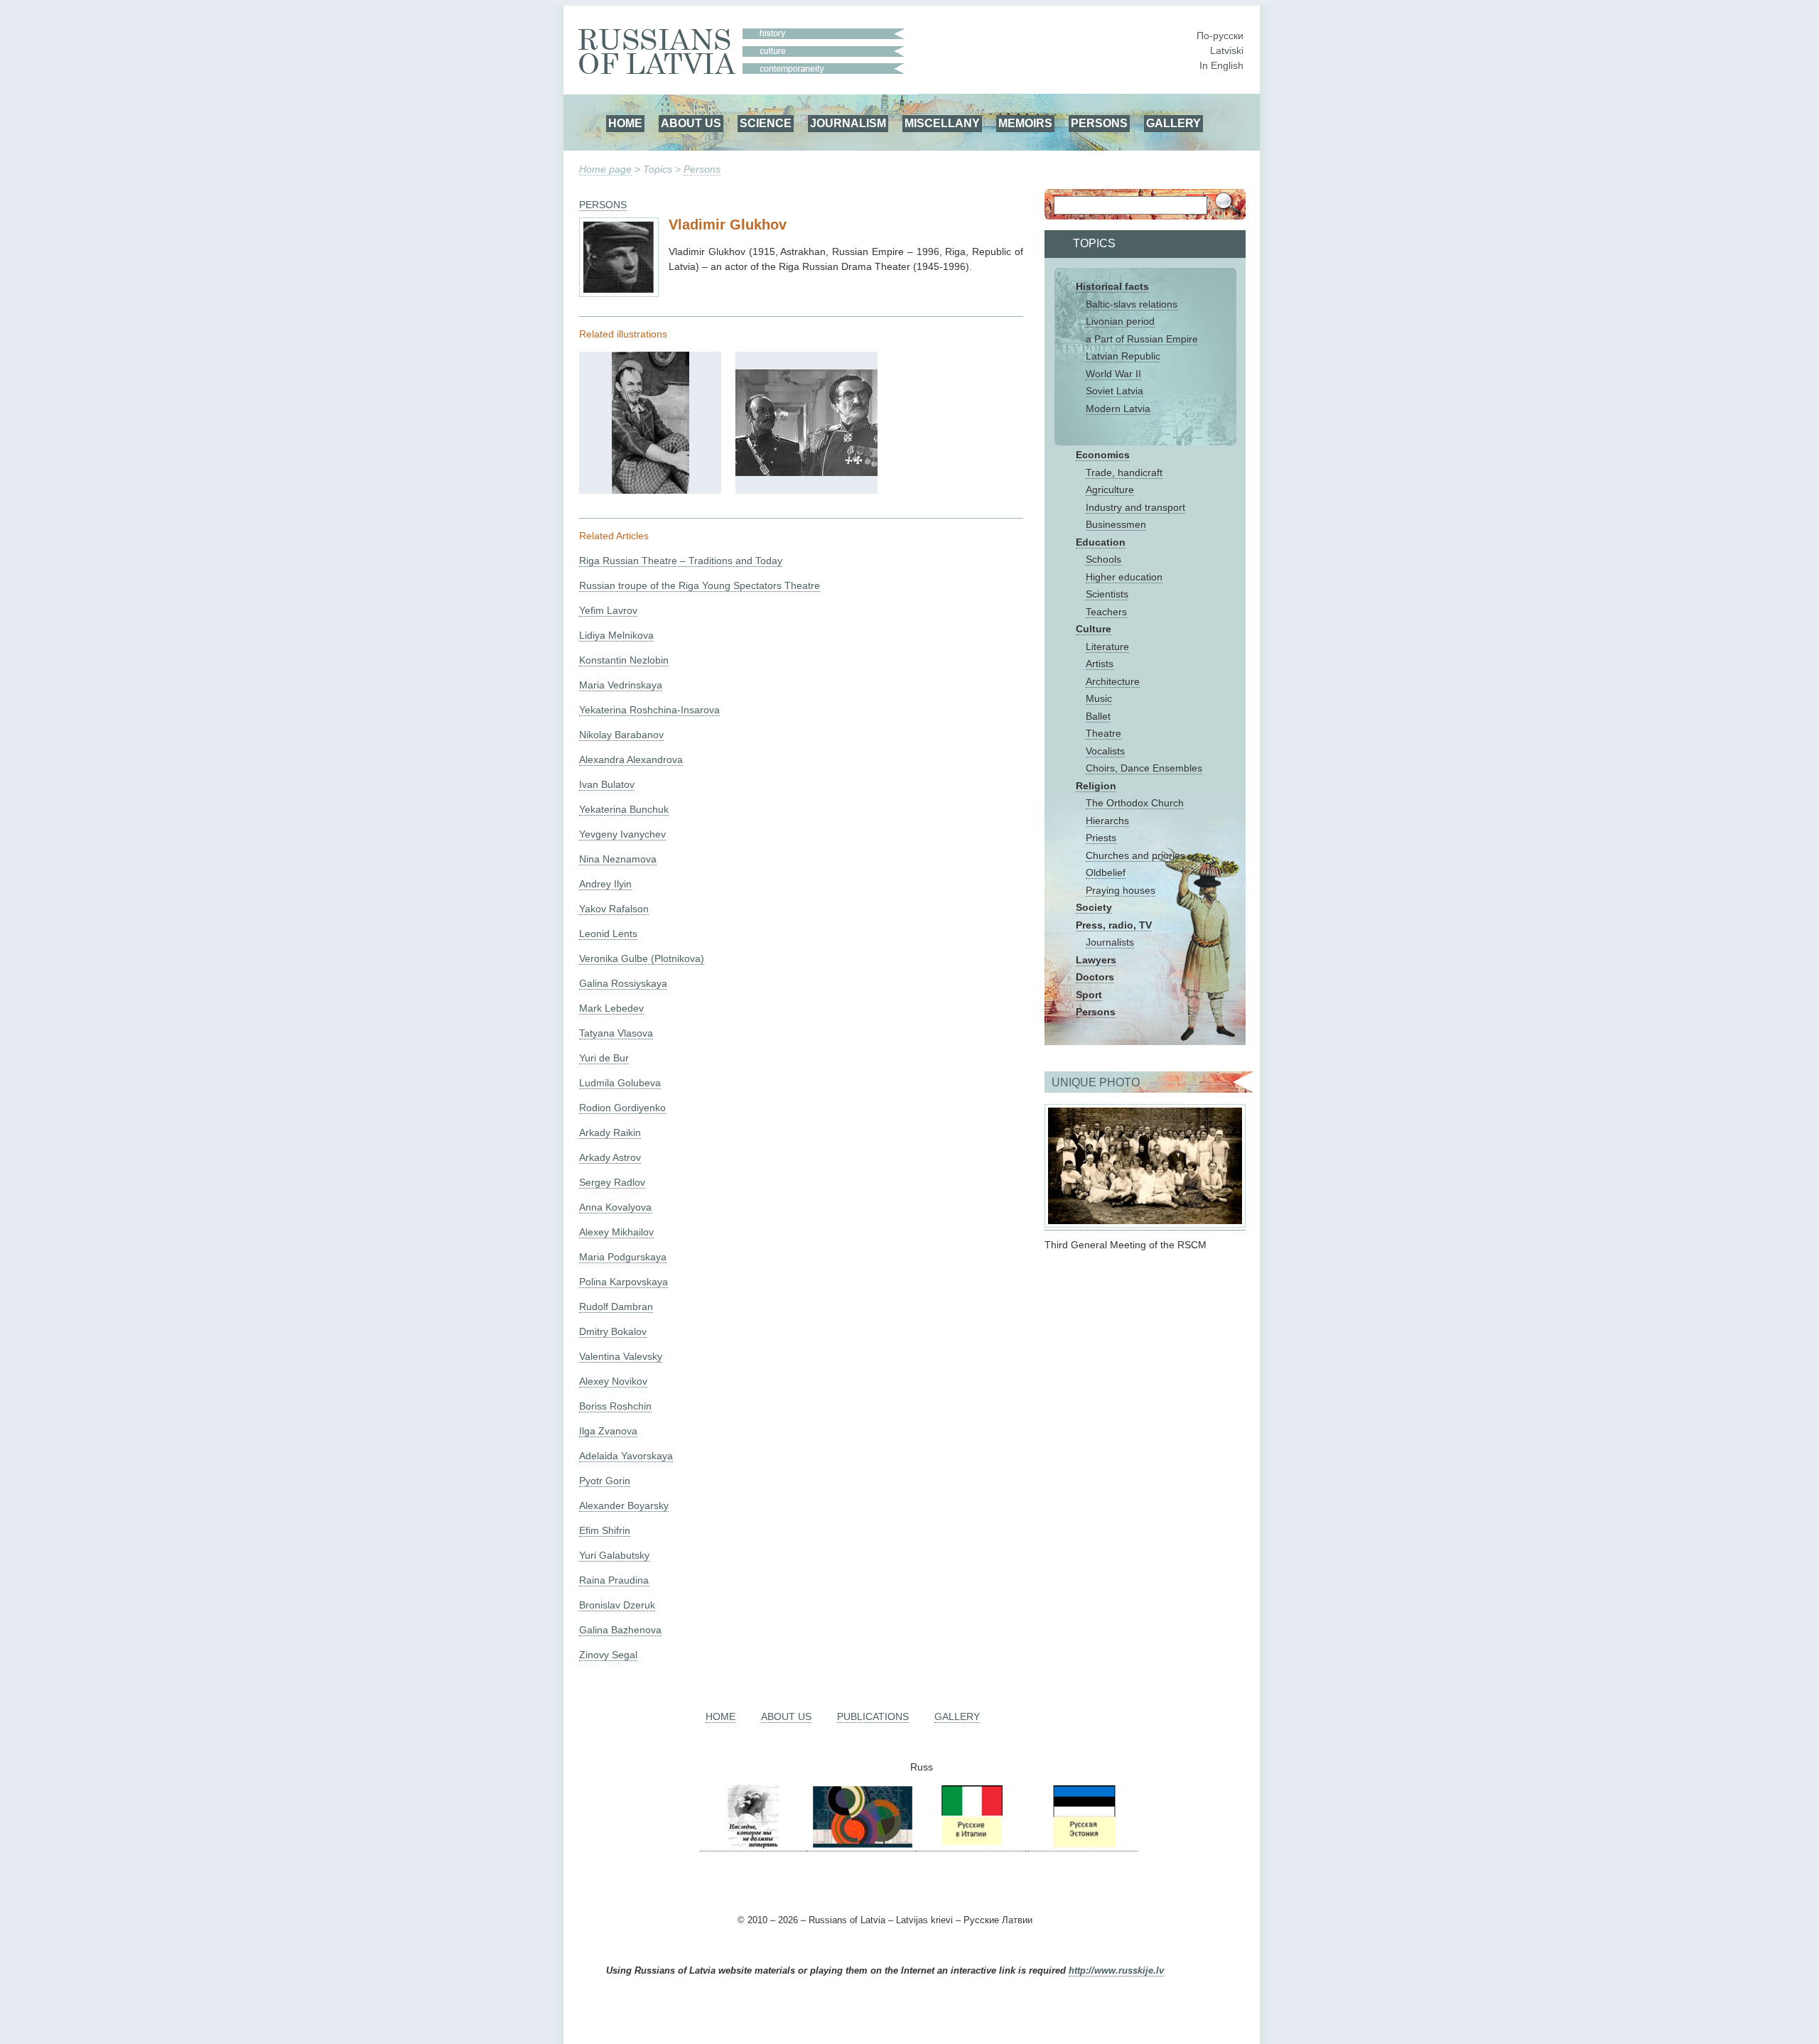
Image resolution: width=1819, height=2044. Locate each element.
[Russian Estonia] (1083, 1845)
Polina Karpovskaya (624, 1282)
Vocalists (1105, 751)
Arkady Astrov (610, 1157)
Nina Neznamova (618, 859)
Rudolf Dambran (616, 1307)
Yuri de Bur (604, 1058)
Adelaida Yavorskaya (626, 1456)
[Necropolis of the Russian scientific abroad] (753, 1845)
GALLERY (1173, 123)
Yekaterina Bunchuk (624, 809)
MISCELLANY (942, 123)
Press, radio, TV (1114, 925)
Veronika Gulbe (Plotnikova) (642, 958)
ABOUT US (691, 123)
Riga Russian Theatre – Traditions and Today (681, 561)
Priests (1101, 838)
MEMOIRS (1025, 123)
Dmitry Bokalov (613, 1331)
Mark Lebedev (611, 1008)
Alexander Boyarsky (624, 1505)
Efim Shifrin (605, 1530)
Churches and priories (1135, 855)
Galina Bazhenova (620, 1630)
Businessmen (1116, 524)
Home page (605, 169)
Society (1094, 907)
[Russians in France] (1027, 1845)
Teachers (1106, 612)
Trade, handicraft (1124, 472)
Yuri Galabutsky (614, 1555)
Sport (1089, 995)
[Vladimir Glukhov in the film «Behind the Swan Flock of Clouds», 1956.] (806, 472)
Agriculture (1110, 490)
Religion (1096, 786)
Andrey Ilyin (605, 884)
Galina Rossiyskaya (623, 983)
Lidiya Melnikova (616, 635)
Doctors (1095, 977)
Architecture (1113, 681)
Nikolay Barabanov (621, 735)
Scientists (1107, 594)
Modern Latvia (1118, 409)
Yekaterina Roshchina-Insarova (649, 710)
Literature (1107, 647)
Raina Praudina (614, 1580)
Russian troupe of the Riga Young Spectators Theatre (700, 585)
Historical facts (1112, 286)
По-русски (1220, 36)
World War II (1113, 374)
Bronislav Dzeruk (617, 1605)
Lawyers (1096, 960)
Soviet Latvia (1114, 391)
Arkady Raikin (610, 1132)
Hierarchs (1107, 821)
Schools (1103, 559)
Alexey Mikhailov (616, 1232)
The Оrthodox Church (1135, 803)
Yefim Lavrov (608, 610)
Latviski (1227, 50)
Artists (1100, 664)
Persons (702, 169)
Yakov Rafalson (614, 909)
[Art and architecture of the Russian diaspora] (861, 1845)
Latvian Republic (1123, 356)
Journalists (1110, 942)
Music (1099, 698)
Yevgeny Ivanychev (622, 834)
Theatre (1103, 733)
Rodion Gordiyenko (622, 1108)
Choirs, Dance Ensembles (1144, 768)
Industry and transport (1135, 507)
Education (1101, 542)
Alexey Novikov (613, 1381)
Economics (1103, 455)
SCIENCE (766, 123)
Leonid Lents (608, 934)
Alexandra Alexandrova (631, 759)
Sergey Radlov (612, 1182)
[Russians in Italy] (971, 1845)
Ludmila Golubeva (620, 1083)
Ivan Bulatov (607, 784)
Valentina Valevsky (621, 1356)
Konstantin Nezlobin (624, 660)
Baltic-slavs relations (1132, 304)
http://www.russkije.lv (1116, 1971)
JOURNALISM (848, 123)
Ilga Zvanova (608, 1431)
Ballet (1098, 716)
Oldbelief (1106, 872)
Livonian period (1120, 321)
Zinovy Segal (608, 1655)
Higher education (1124, 577)
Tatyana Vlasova (616, 1033)
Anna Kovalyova (615, 1207)
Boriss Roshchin (615, 1406)
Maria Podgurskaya (623, 1257)
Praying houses (1121, 890)
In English (1221, 65)
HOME (625, 123)
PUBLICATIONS (873, 1716)
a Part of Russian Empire (1142, 339)
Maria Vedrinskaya (621, 685)
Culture (1094, 629)
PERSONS (1099, 123)
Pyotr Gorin (605, 1481)
